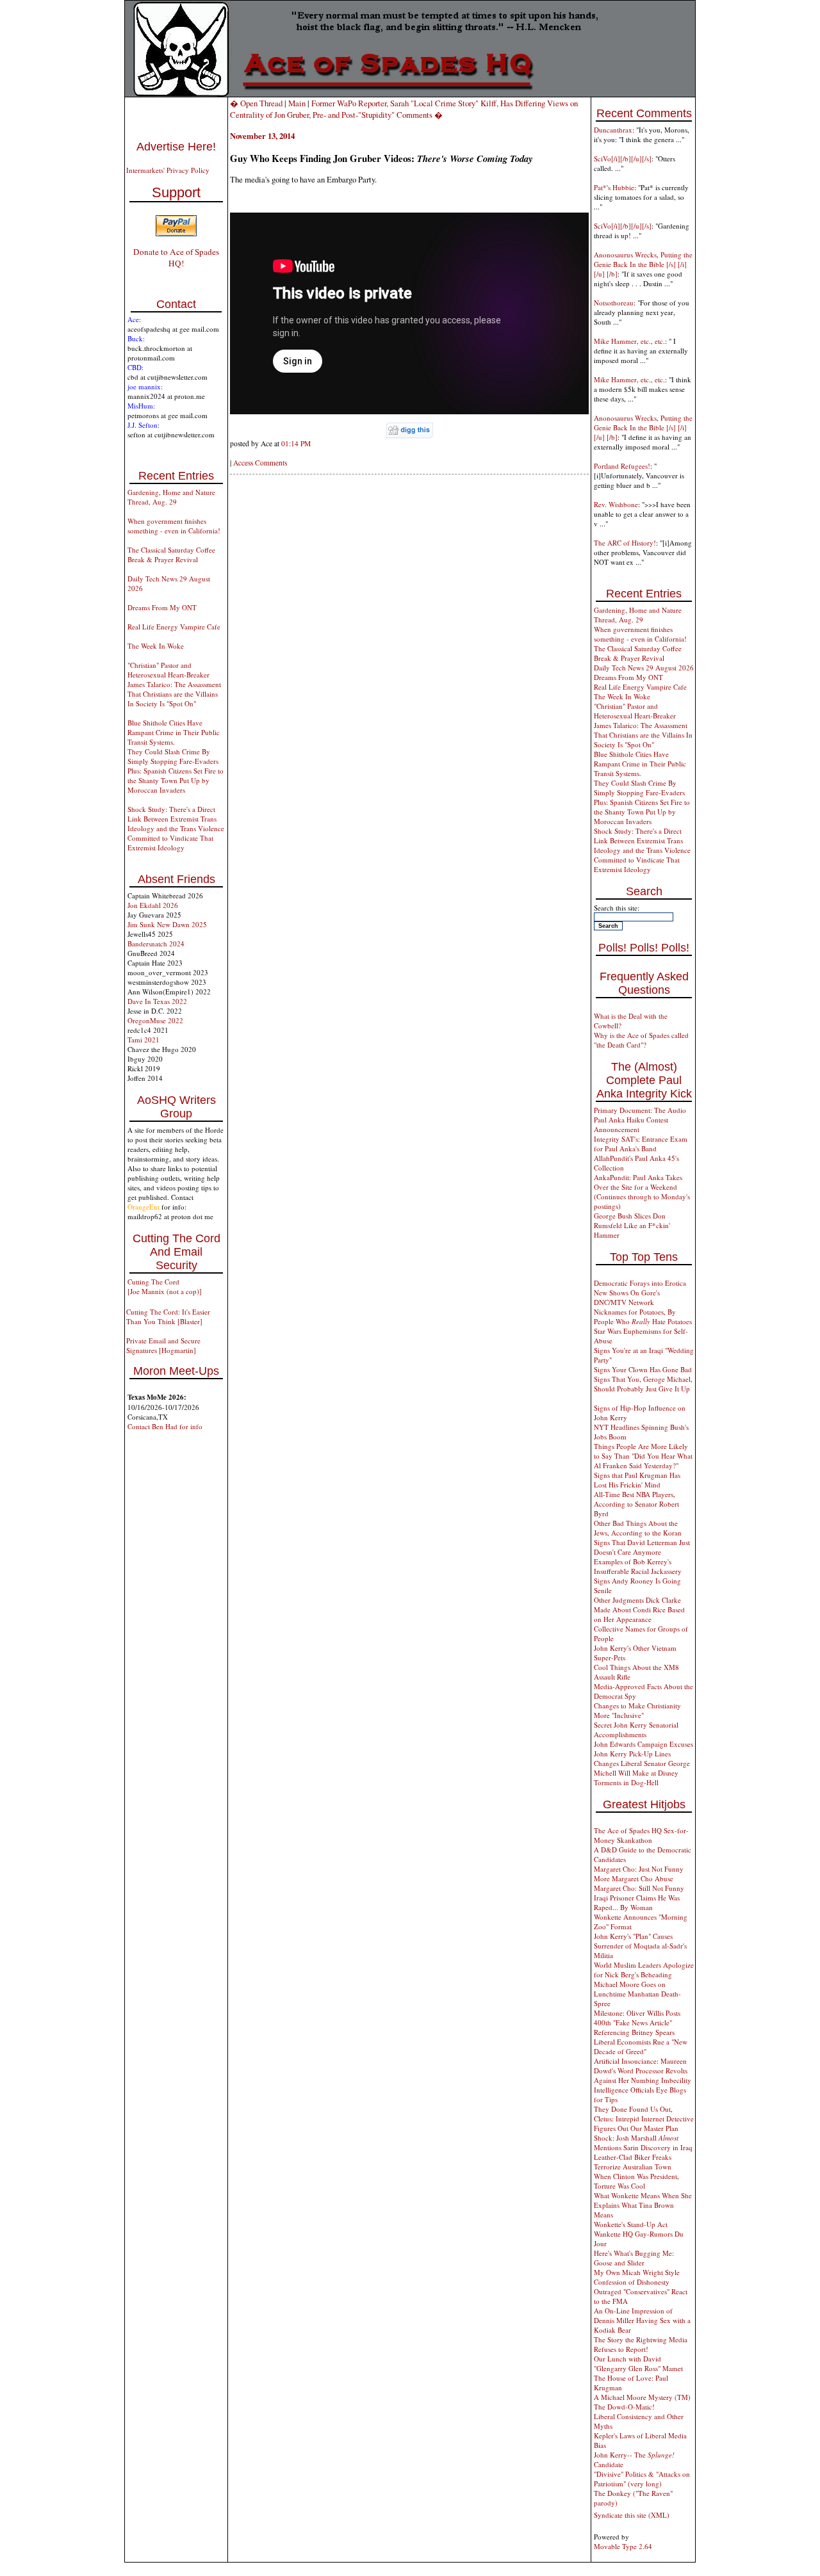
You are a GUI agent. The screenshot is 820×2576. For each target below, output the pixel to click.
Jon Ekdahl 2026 (153, 905)
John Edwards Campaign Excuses (644, 1744)
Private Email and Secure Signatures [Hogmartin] (163, 1345)
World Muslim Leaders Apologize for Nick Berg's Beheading (644, 1970)
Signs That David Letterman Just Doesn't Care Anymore (642, 1547)
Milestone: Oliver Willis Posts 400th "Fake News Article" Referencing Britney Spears (637, 2022)
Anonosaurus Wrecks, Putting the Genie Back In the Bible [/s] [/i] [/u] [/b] (643, 264)
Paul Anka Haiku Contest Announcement (631, 1124)
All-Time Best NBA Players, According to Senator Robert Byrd (636, 1504)
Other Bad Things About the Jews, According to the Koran (638, 1528)
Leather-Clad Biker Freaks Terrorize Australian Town (633, 2162)
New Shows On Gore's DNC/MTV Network (627, 1297)
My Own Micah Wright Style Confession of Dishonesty (637, 2277)
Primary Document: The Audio (640, 1110)
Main (297, 103)
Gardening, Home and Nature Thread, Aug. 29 (171, 497)
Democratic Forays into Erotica (640, 1283)
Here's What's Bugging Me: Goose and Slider (634, 2258)
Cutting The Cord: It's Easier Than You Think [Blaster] (168, 1316)
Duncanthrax (613, 130)
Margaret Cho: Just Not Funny (639, 1869)
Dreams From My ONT (162, 607)
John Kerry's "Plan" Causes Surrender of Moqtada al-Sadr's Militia (640, 1946)
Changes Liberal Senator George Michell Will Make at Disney (642, 1768)
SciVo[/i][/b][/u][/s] (623, 158)
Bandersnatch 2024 (156, 944)
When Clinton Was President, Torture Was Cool (636, 2181)
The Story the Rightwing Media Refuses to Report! (641, 2344)
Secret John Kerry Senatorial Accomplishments (636, 1729)
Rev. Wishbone (616, 504)
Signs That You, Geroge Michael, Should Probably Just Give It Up (643, 1384)
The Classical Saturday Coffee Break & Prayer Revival (171, 555)
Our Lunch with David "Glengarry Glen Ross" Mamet (638, 2363)
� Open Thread (256, 103)
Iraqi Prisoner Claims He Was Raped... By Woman (637, 1902)
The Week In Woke (156, 646)
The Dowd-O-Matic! (624, 2407)
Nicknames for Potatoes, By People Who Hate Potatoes (643, 1316)
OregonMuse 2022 (155, 1020)
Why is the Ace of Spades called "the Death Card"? (641, 1040)
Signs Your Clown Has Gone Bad (643, 1369)
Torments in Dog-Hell (626, 1782)
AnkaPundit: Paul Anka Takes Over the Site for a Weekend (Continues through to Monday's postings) (642, 1192)
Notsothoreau (614, 303)
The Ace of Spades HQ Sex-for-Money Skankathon (641, 1835)
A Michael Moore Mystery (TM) (642, 2397)
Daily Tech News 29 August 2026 (644, 668)
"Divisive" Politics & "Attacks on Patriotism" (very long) (642, 2479)
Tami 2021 (143, 1040)
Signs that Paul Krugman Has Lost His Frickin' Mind (637, 1480)
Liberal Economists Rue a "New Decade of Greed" (641, 2046)
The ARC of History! (625, 543)
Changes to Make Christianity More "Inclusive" (637, 1710)
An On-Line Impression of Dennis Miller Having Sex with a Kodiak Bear (642, 2320)
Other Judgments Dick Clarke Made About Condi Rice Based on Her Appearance (639, 1609)
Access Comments (260, 463)
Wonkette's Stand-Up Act (631, 2224)
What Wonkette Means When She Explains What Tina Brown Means (643, 2205)
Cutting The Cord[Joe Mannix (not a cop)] (165, 1286)
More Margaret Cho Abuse (634, 1878)
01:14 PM (296, 443)
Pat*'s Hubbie (614, 187)
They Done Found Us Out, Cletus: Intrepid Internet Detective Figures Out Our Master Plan (644, 2118)
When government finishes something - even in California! (174, 526)
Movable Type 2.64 (623, 2546)
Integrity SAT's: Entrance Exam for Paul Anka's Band (641, 1144)
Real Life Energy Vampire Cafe (174, 627)
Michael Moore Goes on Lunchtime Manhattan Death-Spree (637, 1994)
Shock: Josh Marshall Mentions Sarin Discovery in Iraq (643, 2143)
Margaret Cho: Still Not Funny (639, 1888)
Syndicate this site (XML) (632, 2515)
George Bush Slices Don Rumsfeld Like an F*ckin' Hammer (632, 1225)
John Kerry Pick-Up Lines (632, 1754)
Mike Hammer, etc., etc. (629, 341)
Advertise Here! (176, 147)
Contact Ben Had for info (165, 1426)
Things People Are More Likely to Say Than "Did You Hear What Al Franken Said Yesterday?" (643, 1456)
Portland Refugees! (622, 466)
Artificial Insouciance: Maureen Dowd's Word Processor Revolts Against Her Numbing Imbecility (643, 2070)
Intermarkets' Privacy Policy (168, 170)
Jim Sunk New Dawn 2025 (167, 924)
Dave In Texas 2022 (157, 1001)
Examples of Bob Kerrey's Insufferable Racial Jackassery (638, 1566)
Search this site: (617, 908)
